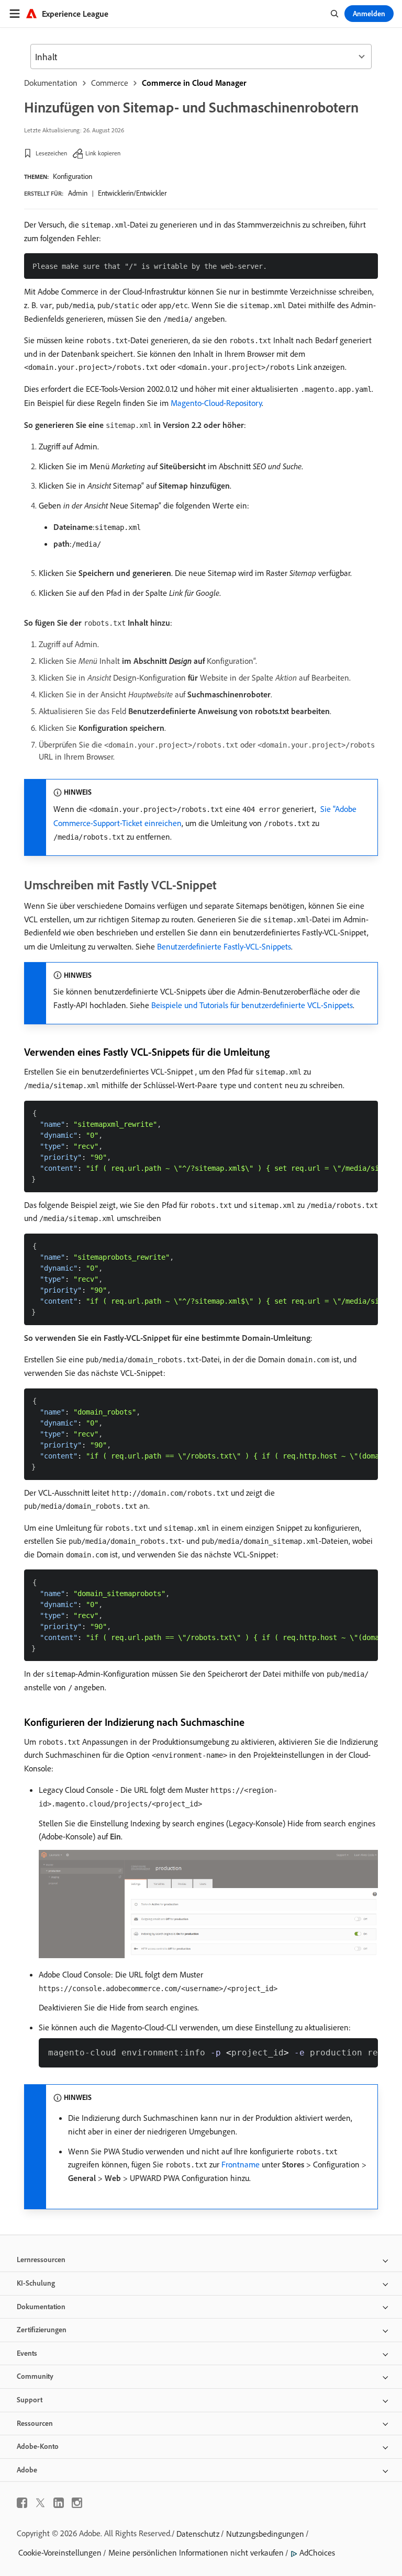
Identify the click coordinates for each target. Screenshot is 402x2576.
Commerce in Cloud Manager (194, 83)
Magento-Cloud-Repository (216, 403)
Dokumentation (51, 83)
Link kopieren (103, 153)
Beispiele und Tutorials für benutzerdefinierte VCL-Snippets (252, 1005)
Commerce (110, 83)
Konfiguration (72, 176)
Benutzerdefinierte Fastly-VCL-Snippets (224, 946)
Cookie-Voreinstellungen (60, 2552)
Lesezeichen (51, 153)
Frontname (241, 2164)
